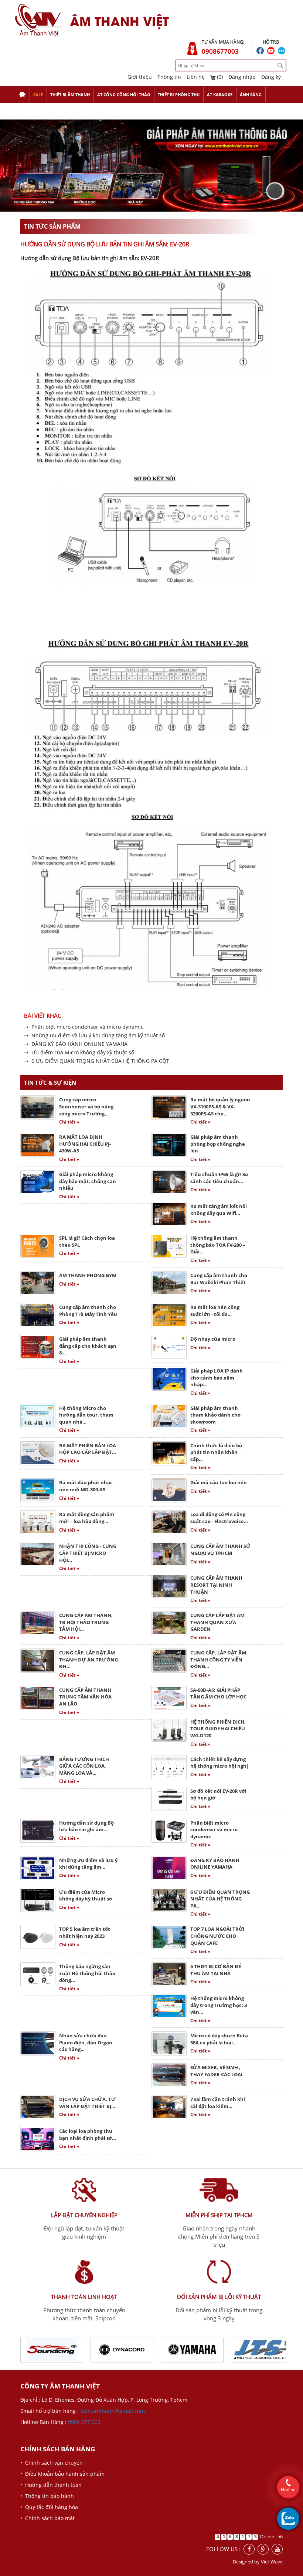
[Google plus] (263, 2549)
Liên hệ (196, 77)
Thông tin (169, 77)
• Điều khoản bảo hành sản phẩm (62, 2474)
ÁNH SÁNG (251, 95)
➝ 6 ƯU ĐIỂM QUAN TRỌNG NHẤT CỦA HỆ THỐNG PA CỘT (97, 1061)
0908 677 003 (84, 2422)
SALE (38, 95)
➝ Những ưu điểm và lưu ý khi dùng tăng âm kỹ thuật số (94, 1036)
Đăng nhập (242, 77)
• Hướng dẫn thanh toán (51, 2485)
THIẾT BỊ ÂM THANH (70, 95)
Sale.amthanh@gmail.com (113, 2411)
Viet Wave (272, 2562)
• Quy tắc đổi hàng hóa (49, 2507)
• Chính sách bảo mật (47, 2518)
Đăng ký (271, 77)
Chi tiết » (69, 1122)
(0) (219, 77)
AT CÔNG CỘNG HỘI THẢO (124, 95)
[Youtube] (277, 2549)
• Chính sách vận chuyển (52, 2463)
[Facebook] (249, 2549)
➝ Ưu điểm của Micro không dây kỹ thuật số (79, 1053)
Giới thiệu (140, 77)
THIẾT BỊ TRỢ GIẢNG (39, 111)
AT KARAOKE (220, 95)
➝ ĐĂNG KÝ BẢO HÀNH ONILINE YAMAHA (76, 1044)
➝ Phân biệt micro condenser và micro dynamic (84, 1027)
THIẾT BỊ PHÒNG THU (179, 95)
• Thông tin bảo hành (47, 2496)
